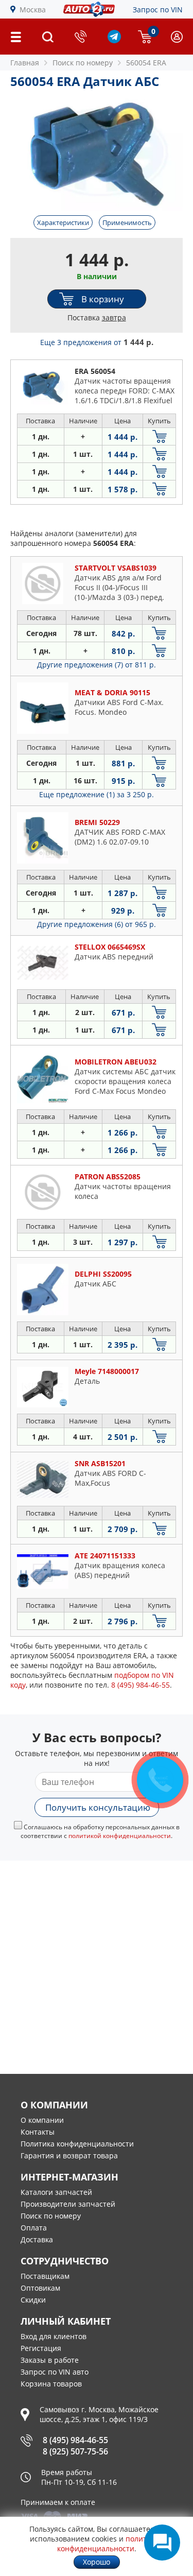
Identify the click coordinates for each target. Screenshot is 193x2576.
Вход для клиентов (54, 2336)
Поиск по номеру (51, 2216)
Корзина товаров (51, 2384)
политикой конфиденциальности (120, 1836)
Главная (25, 63)
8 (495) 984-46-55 (75, 2440)
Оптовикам (40, 2288)
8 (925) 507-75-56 (75, 2451)
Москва (33, 10)
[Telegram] (114, 40)
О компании (42, 2120)
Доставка (37, 2239)
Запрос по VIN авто (55, 2372)
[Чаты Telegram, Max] (162, 2543)
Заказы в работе (50, 2360)
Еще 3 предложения (97, 342)
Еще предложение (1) (97, 794)
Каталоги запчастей (56, 2192)
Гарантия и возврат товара (69, 2156)
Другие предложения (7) (97, 665)
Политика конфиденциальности (77, 2144)
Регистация (41, 2348)
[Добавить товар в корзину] (159, 436)
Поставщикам (45, 2276)
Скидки (33, 2300)
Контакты (38, 2132)
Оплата (34, 2228)
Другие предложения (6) (97, 924)
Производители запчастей (68, 2204)
